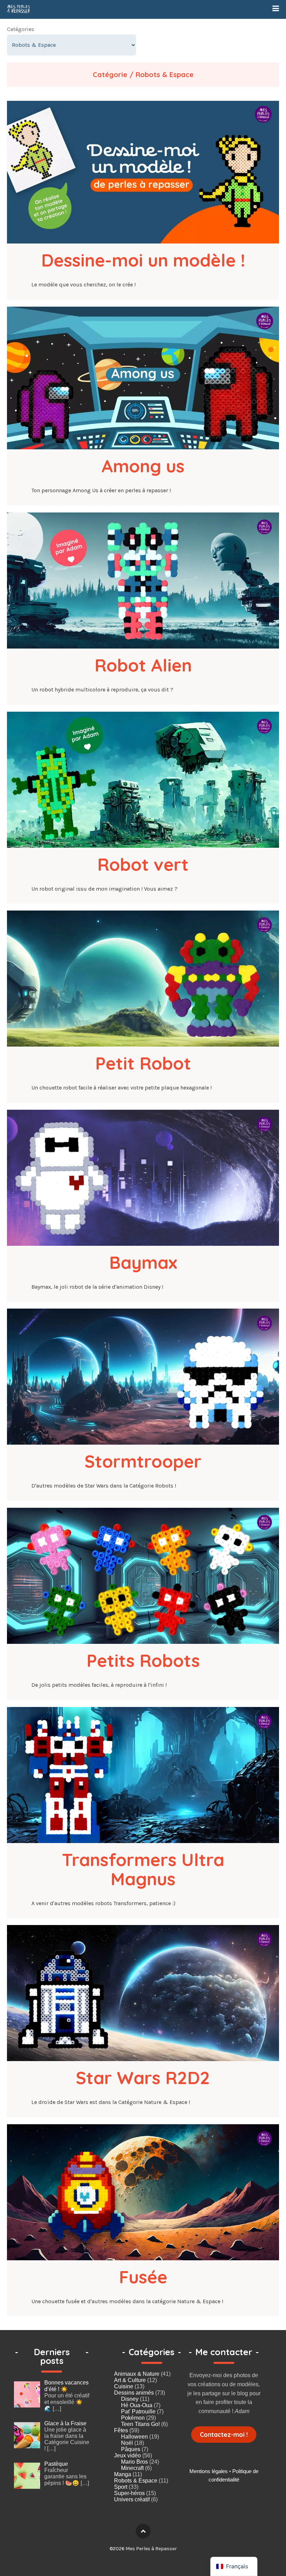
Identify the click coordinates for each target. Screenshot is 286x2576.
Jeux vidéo (127, 2455)
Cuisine (124, 2386)
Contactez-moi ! (224, 2435)
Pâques (131, 2449)
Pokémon (133, 2418)
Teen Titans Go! (140, 2424)
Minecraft (132, 2468)
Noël (127, 2443)
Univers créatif (132, 2499)
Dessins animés (134, 2393)
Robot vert (143, 864)
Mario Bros (134, 2462)
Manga (123, 2474)
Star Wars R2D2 (143, 2078)
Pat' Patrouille (138, 2412)
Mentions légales (209, 2471)
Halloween (134, 2437)
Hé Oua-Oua (137, 2405)
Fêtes (121, 2430)
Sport (121, 2487)
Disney (130, 2399)
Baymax (143, 1262)
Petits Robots (143, 1660)
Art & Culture (130, 2380)
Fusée (143, 2277)
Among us (143, 466)
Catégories (21, 29)
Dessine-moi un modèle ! (143, 260)
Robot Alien (143, 665)
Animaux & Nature (137, 2374)
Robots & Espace (136, 2481)
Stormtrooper (143, 1461)
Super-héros (129, 2493)
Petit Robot (143, 1063)
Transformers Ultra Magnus (146, 1869)
